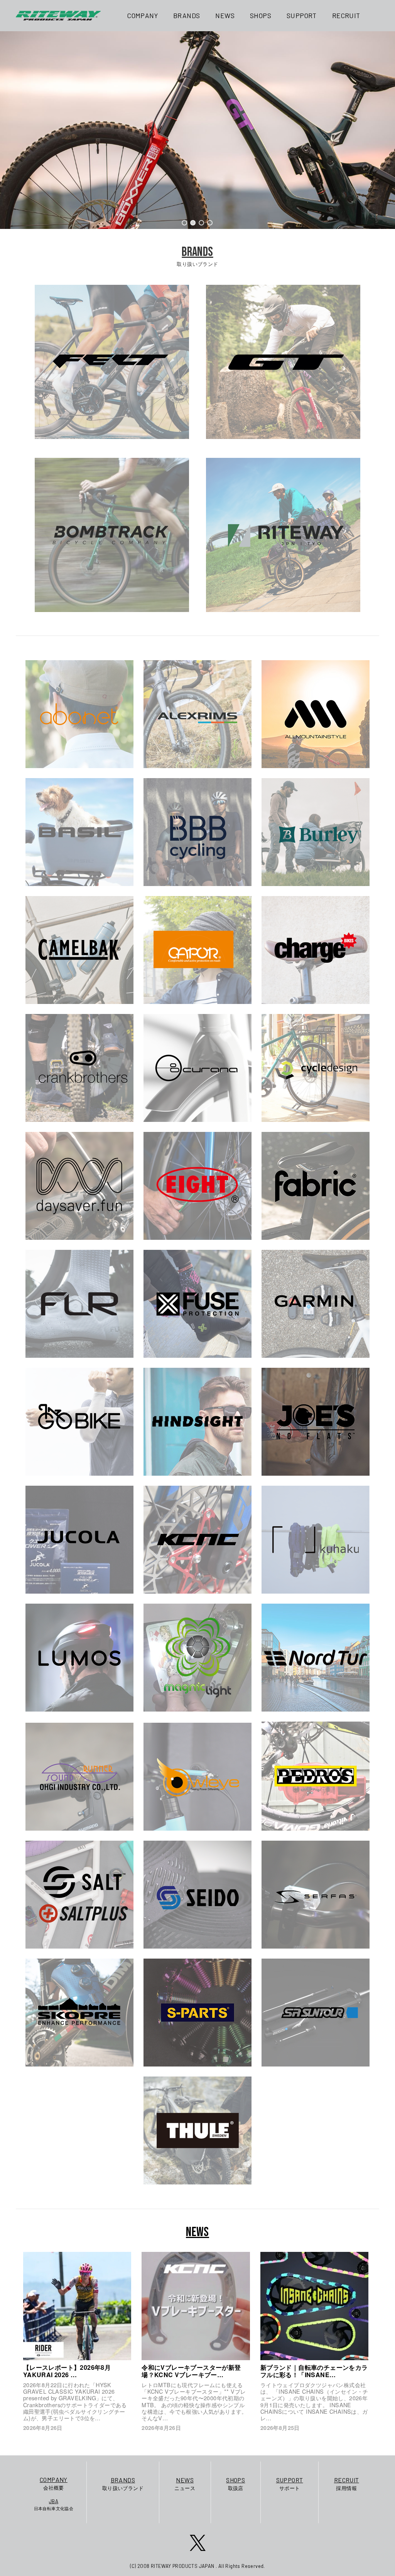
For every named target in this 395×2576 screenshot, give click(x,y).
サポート (290, 2484)
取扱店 (235, 2484)
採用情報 (347, 2484)
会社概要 (54, 2483)
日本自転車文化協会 (54, 2505)
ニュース (185, 2484)
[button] (185, 223)
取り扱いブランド (123, 2484)
